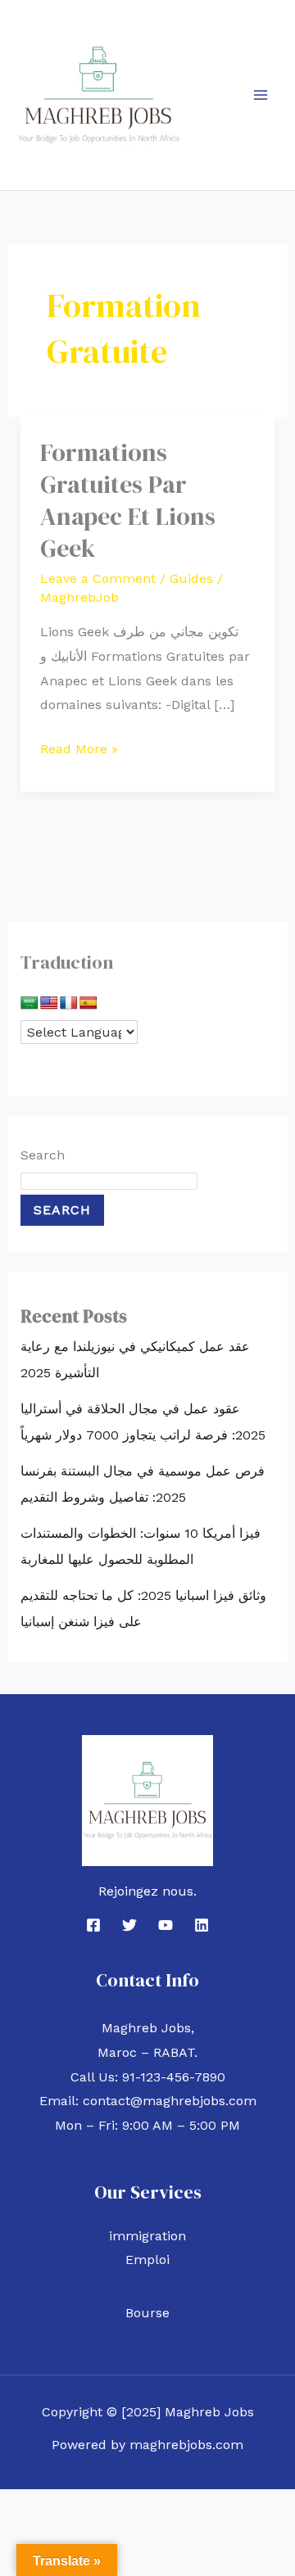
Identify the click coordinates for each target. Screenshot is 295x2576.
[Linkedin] (202, 1925)
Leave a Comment (98, 578)
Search (43, 1155)
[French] (69, 1003)
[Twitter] (129, 1925)
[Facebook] (93, 1925)
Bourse (147, 2313)
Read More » (79, 747)
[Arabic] (29, 1003)
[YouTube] (166, 1925)
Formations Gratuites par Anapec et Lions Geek (128, 500)
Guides (191, 578)
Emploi (147, 2260)
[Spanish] (88, 1003)
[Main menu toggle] (261, 95)
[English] (49, 1003)
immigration (147, 2236)
